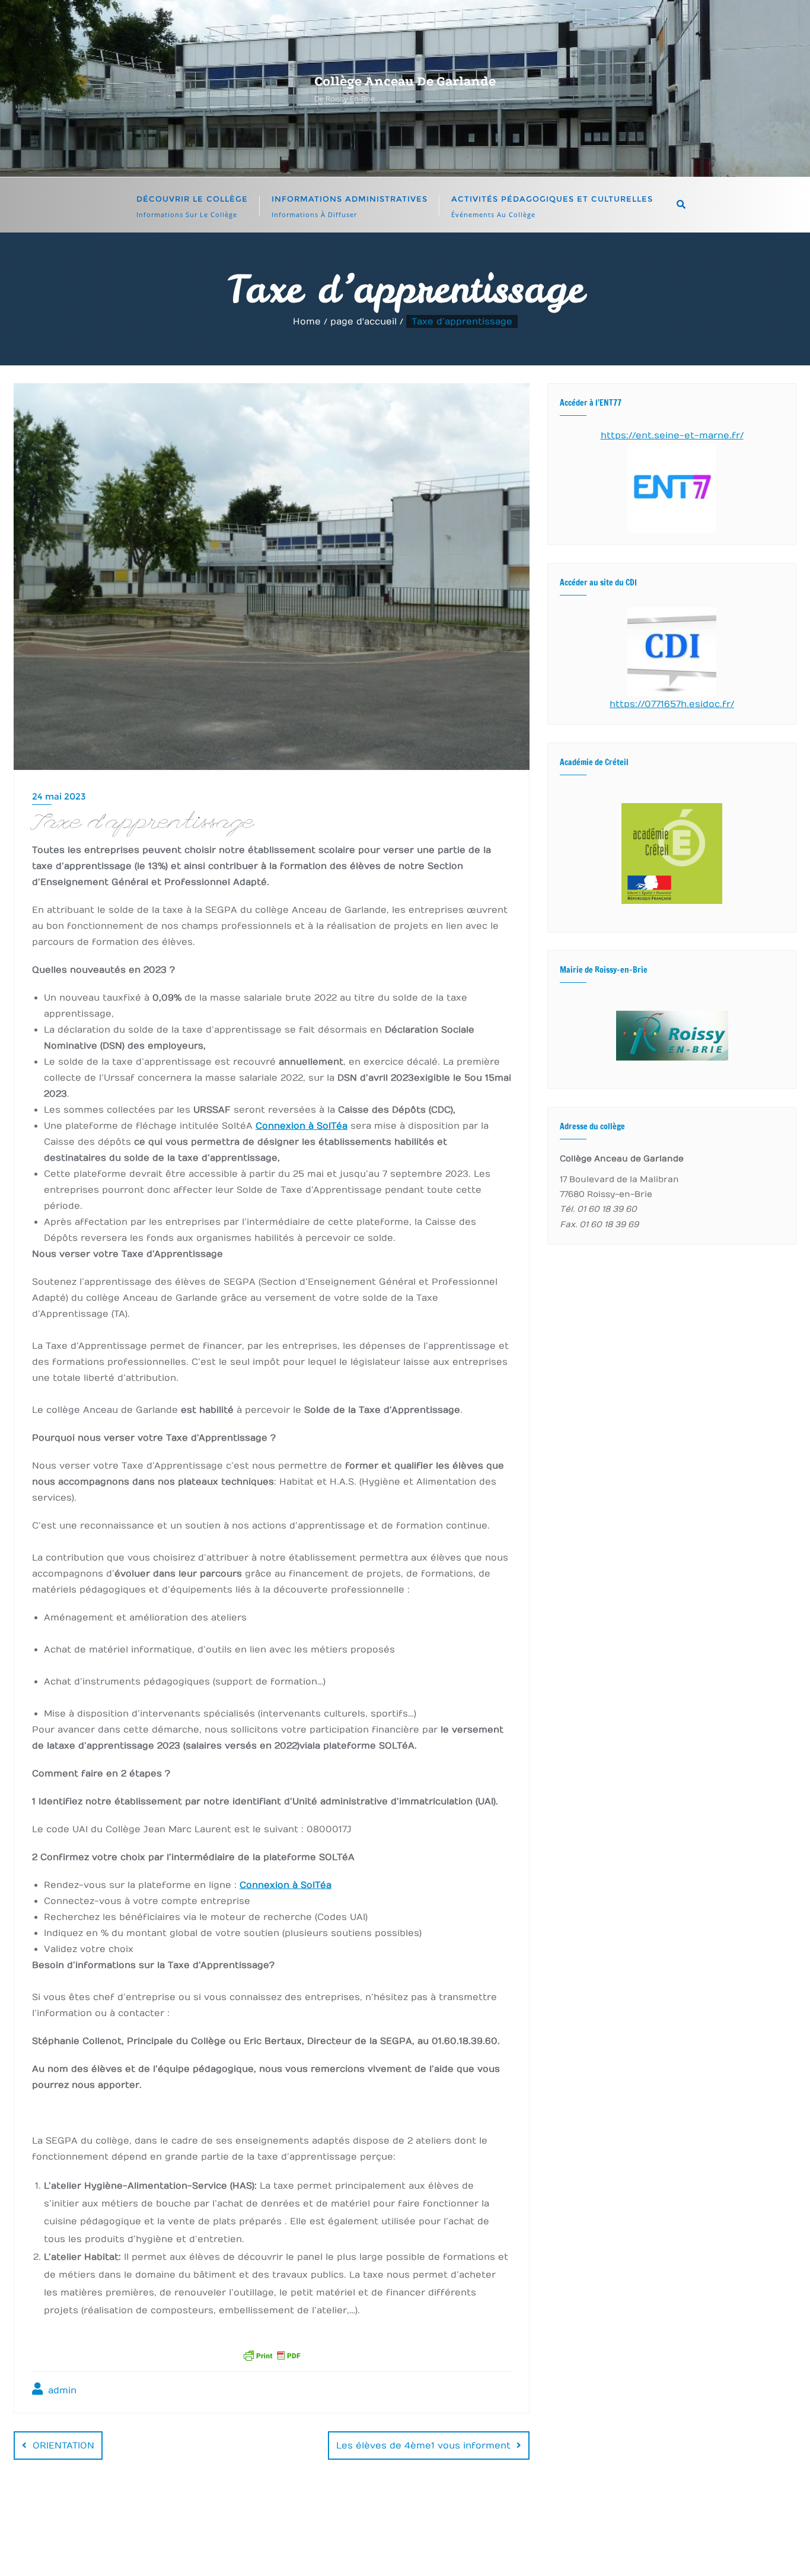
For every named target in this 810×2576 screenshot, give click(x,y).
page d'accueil (363, 321)
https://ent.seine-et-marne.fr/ (672, 435)
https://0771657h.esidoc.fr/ (672, 704)
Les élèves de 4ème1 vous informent (423, 2446)
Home (307, 321)
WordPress (519, 2549)
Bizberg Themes (656, 2549)
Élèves (331, 2524)
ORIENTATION (63, 2446)
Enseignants (397, 2524)
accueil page (265, 2524)
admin (61, 2390)
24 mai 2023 (59, 796)
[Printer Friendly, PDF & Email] (272, 2354)
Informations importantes (508, 2524)
